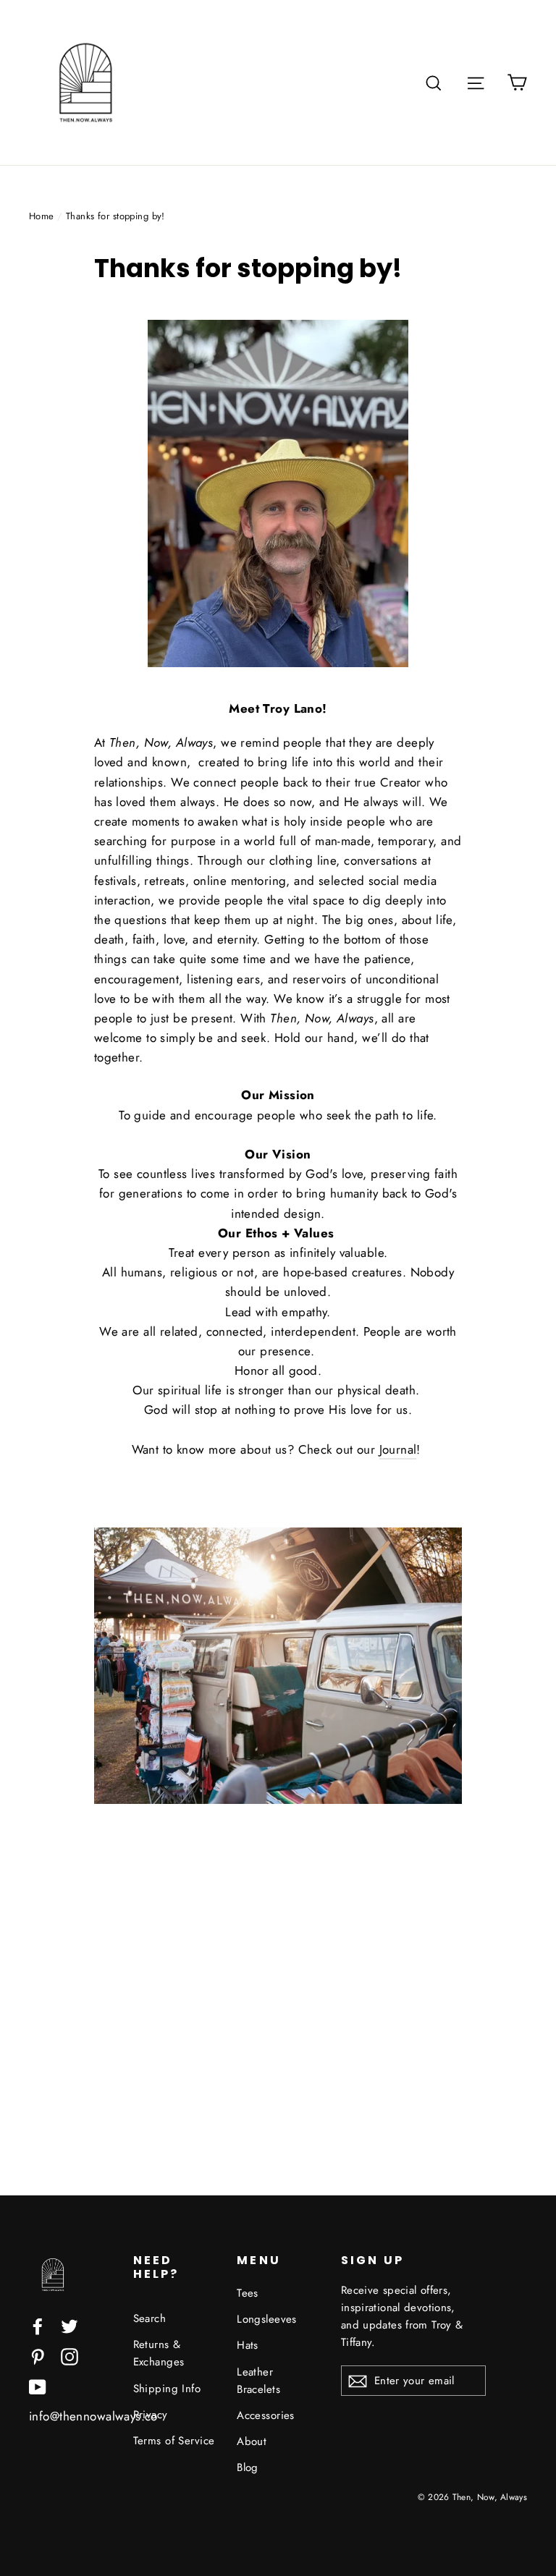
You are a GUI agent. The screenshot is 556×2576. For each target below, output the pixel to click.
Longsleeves (267, 2319)
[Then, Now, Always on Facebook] (38, 2325)
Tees (248, 2293)
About (252, 2441)
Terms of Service (174, 2441)
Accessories (266, 2415)
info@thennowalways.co (93, 2416)
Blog (248, 2467)
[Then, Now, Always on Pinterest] (38, 2356)
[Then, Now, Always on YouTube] (38, 2386)
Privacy (151, 2415)
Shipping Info (167, 2389)
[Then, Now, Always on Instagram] (69, 2356)
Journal (398, 1449)
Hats (248, 2345)
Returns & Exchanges (159, 2353)
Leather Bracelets (258, 2381)
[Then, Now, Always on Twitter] (69, 2325)
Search (150, 2318)
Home (42, 216)
